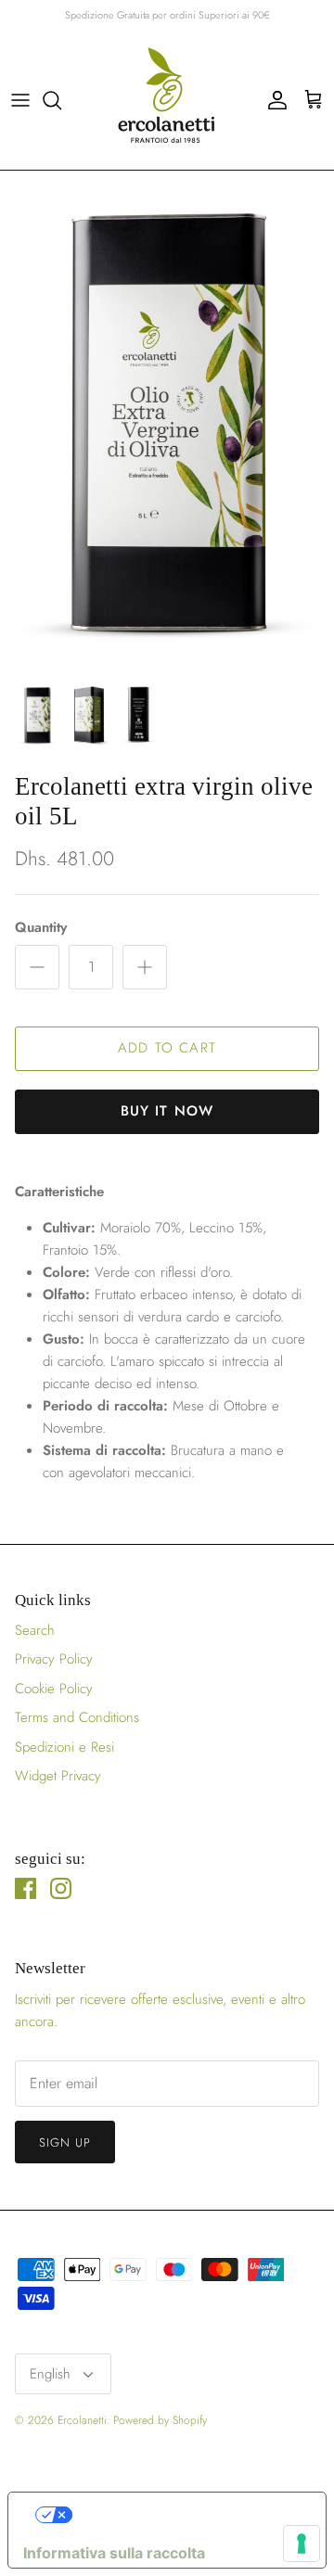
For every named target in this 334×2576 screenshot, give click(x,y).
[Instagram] (61, 1888)
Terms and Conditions (77, 1717)
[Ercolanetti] (167, 100)
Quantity (41, 928)
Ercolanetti (82, 2420)
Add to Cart (167, 1048)
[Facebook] (26, 1888)
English (50, 2374)
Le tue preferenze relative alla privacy (186, 2515)
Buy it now (167, 1111)
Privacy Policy (54, 1659)
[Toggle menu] (20, 100)
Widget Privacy (58, 1776)
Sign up (65, 2142)
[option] (167, 421)
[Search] (61, 100)
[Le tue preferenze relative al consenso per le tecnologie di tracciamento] (302, 2544)
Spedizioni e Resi (64, 1747)
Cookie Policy (54, 1689)
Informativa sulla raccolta (114, 2553)
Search (35, 1630)
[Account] (273, 100)
